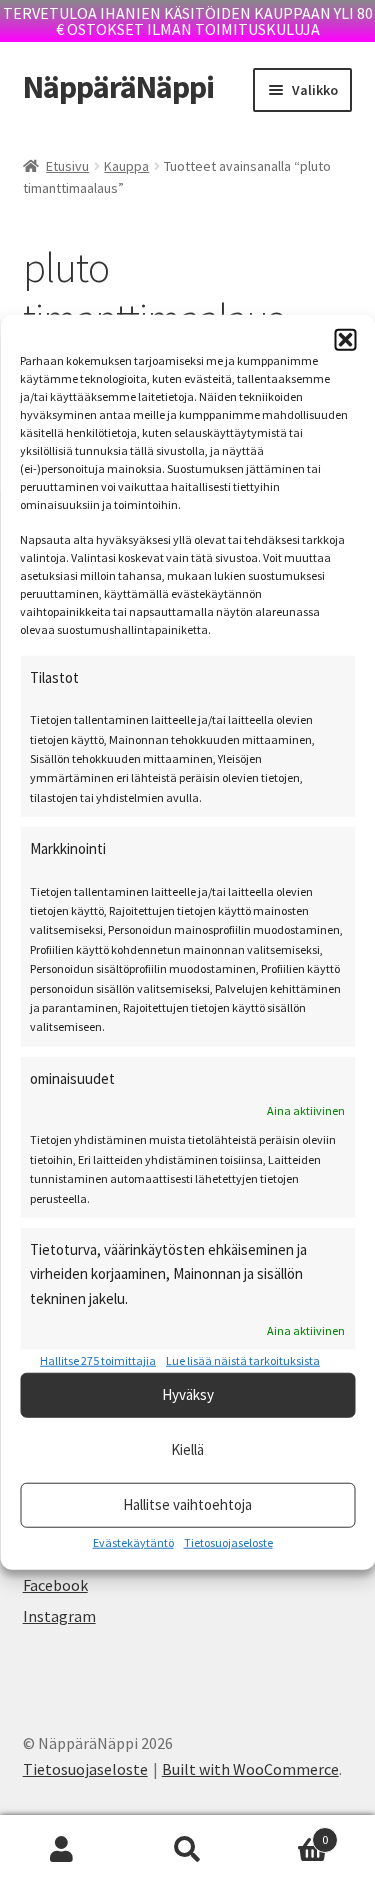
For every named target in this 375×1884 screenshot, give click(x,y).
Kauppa (126, 166)
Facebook (55, 1585)
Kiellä (187, 1449)
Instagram (59, 1616)
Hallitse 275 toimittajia (98, 1360)
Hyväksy (188, 1394)
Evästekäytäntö (133, 1541)
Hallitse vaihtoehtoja (187, 1504)
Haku (187, 1850)
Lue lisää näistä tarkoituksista (243, 1360)
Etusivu (67, 166)
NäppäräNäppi (118, 87)
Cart (289, 1832)
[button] (345, 340)
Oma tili (62, 1850)
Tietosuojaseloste (228, 1541)
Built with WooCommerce (250, 1769)
